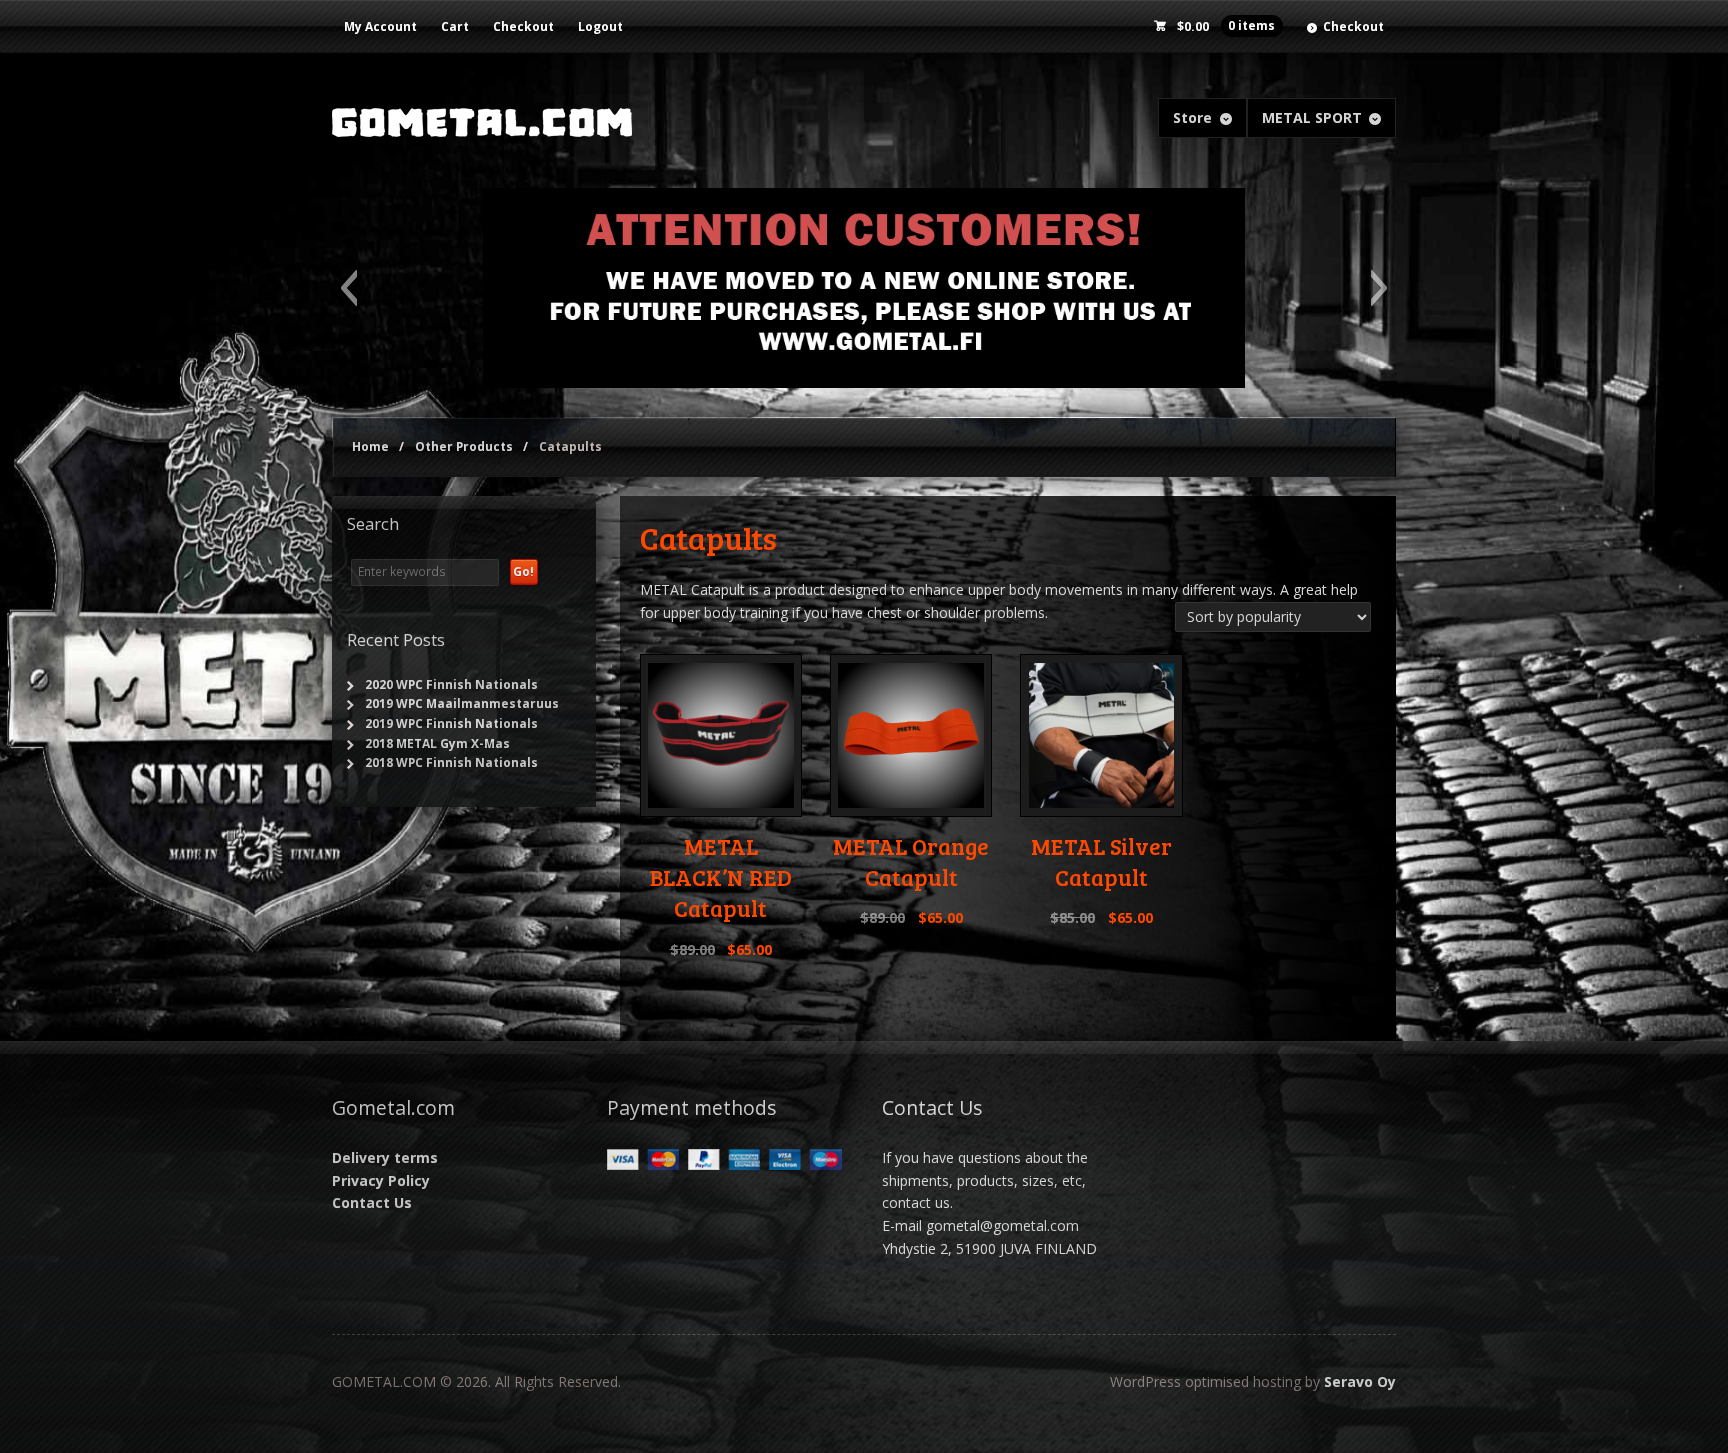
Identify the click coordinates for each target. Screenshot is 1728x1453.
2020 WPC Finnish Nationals (451, 684)
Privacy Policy (381, 1180)
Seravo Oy (1360, 1381)
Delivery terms (385, 1157)
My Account (380, 26)
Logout (600, 26)
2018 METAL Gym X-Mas (437, 743)
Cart (455, 26)
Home (370, 446)
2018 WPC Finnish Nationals (451, 762)
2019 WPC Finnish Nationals (451, 723)
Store (1192, 117)
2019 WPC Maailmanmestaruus (462, 703)
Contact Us (372, 1202)
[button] (348, 288)
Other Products (464, 446)
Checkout (523, 26)
